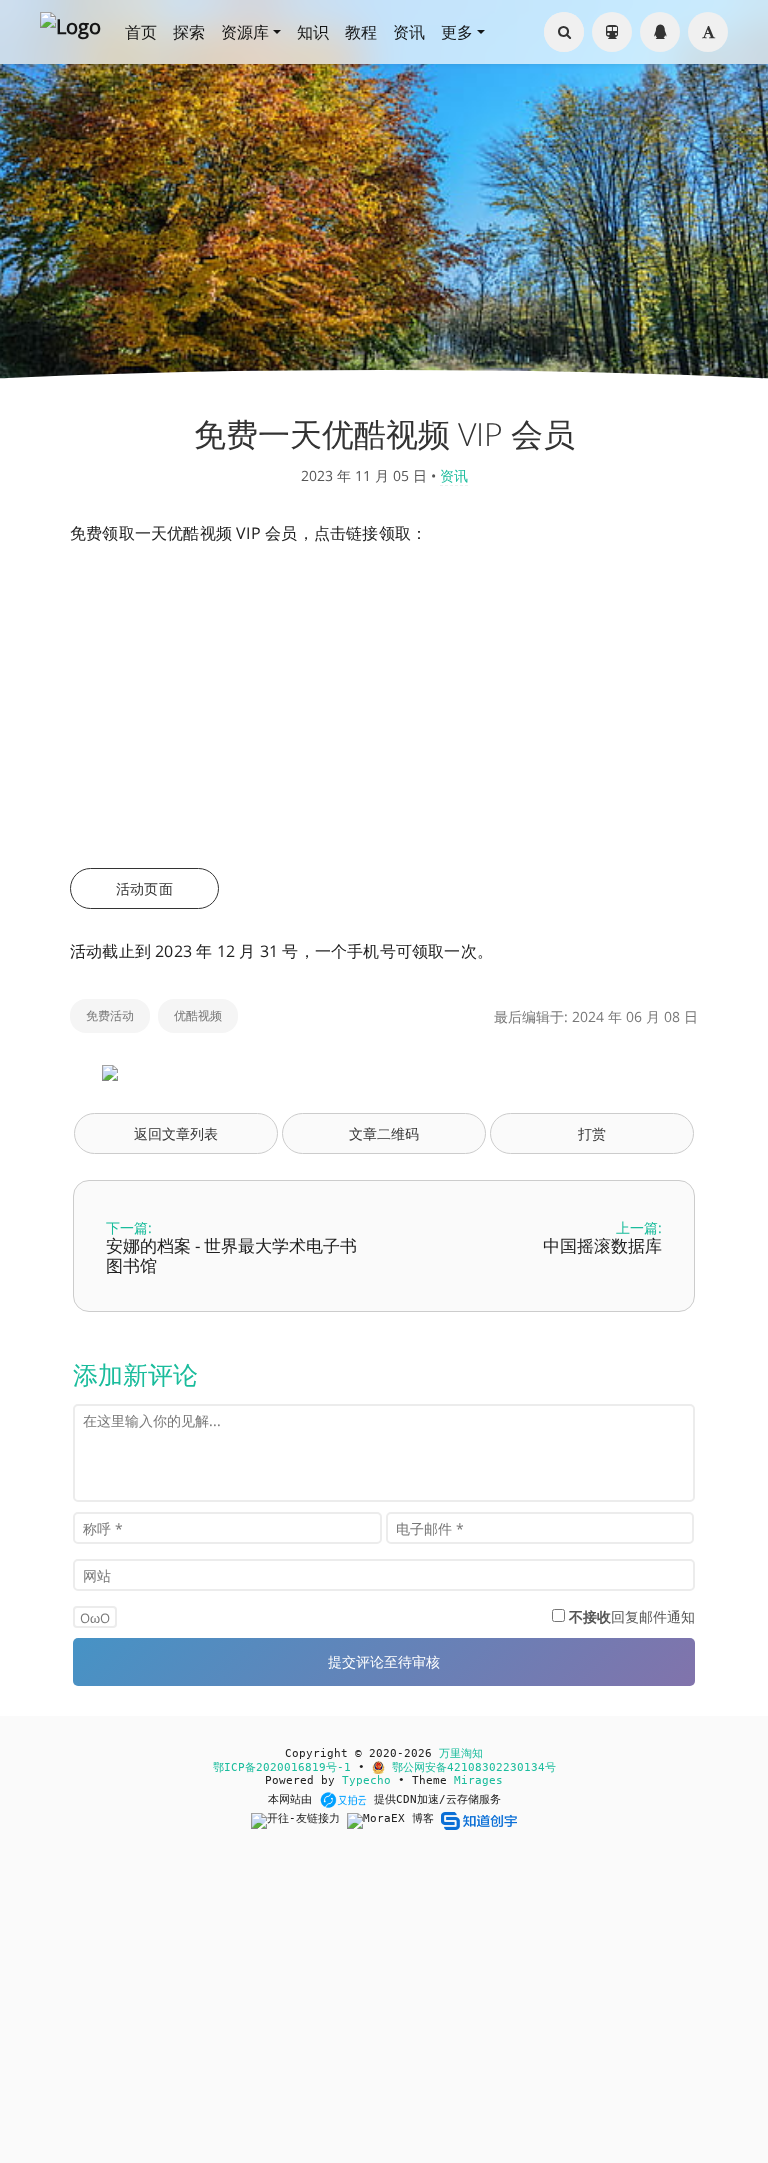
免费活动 (110, 1015)
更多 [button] (457, 32)
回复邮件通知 (632, 1616)
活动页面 (144, 888)
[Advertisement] (384, 708)
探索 (189, 32)
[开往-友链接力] (299, 1820)
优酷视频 (198, 1015)
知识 (313, 32)
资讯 (409, 32)
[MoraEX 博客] (394, 1820)
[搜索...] (564, 32)
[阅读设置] (708, 32)
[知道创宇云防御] (478, 1820)
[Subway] (612, 32)
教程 (361, 32)
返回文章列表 (176, 1133)
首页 (141, 32)
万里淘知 (461, 1753)
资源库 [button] (245, 32)
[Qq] (660, 32)
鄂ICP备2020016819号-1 (282, 1767)
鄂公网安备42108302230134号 (470, 1767)
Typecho (366, 1780)
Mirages (478, 1780)
